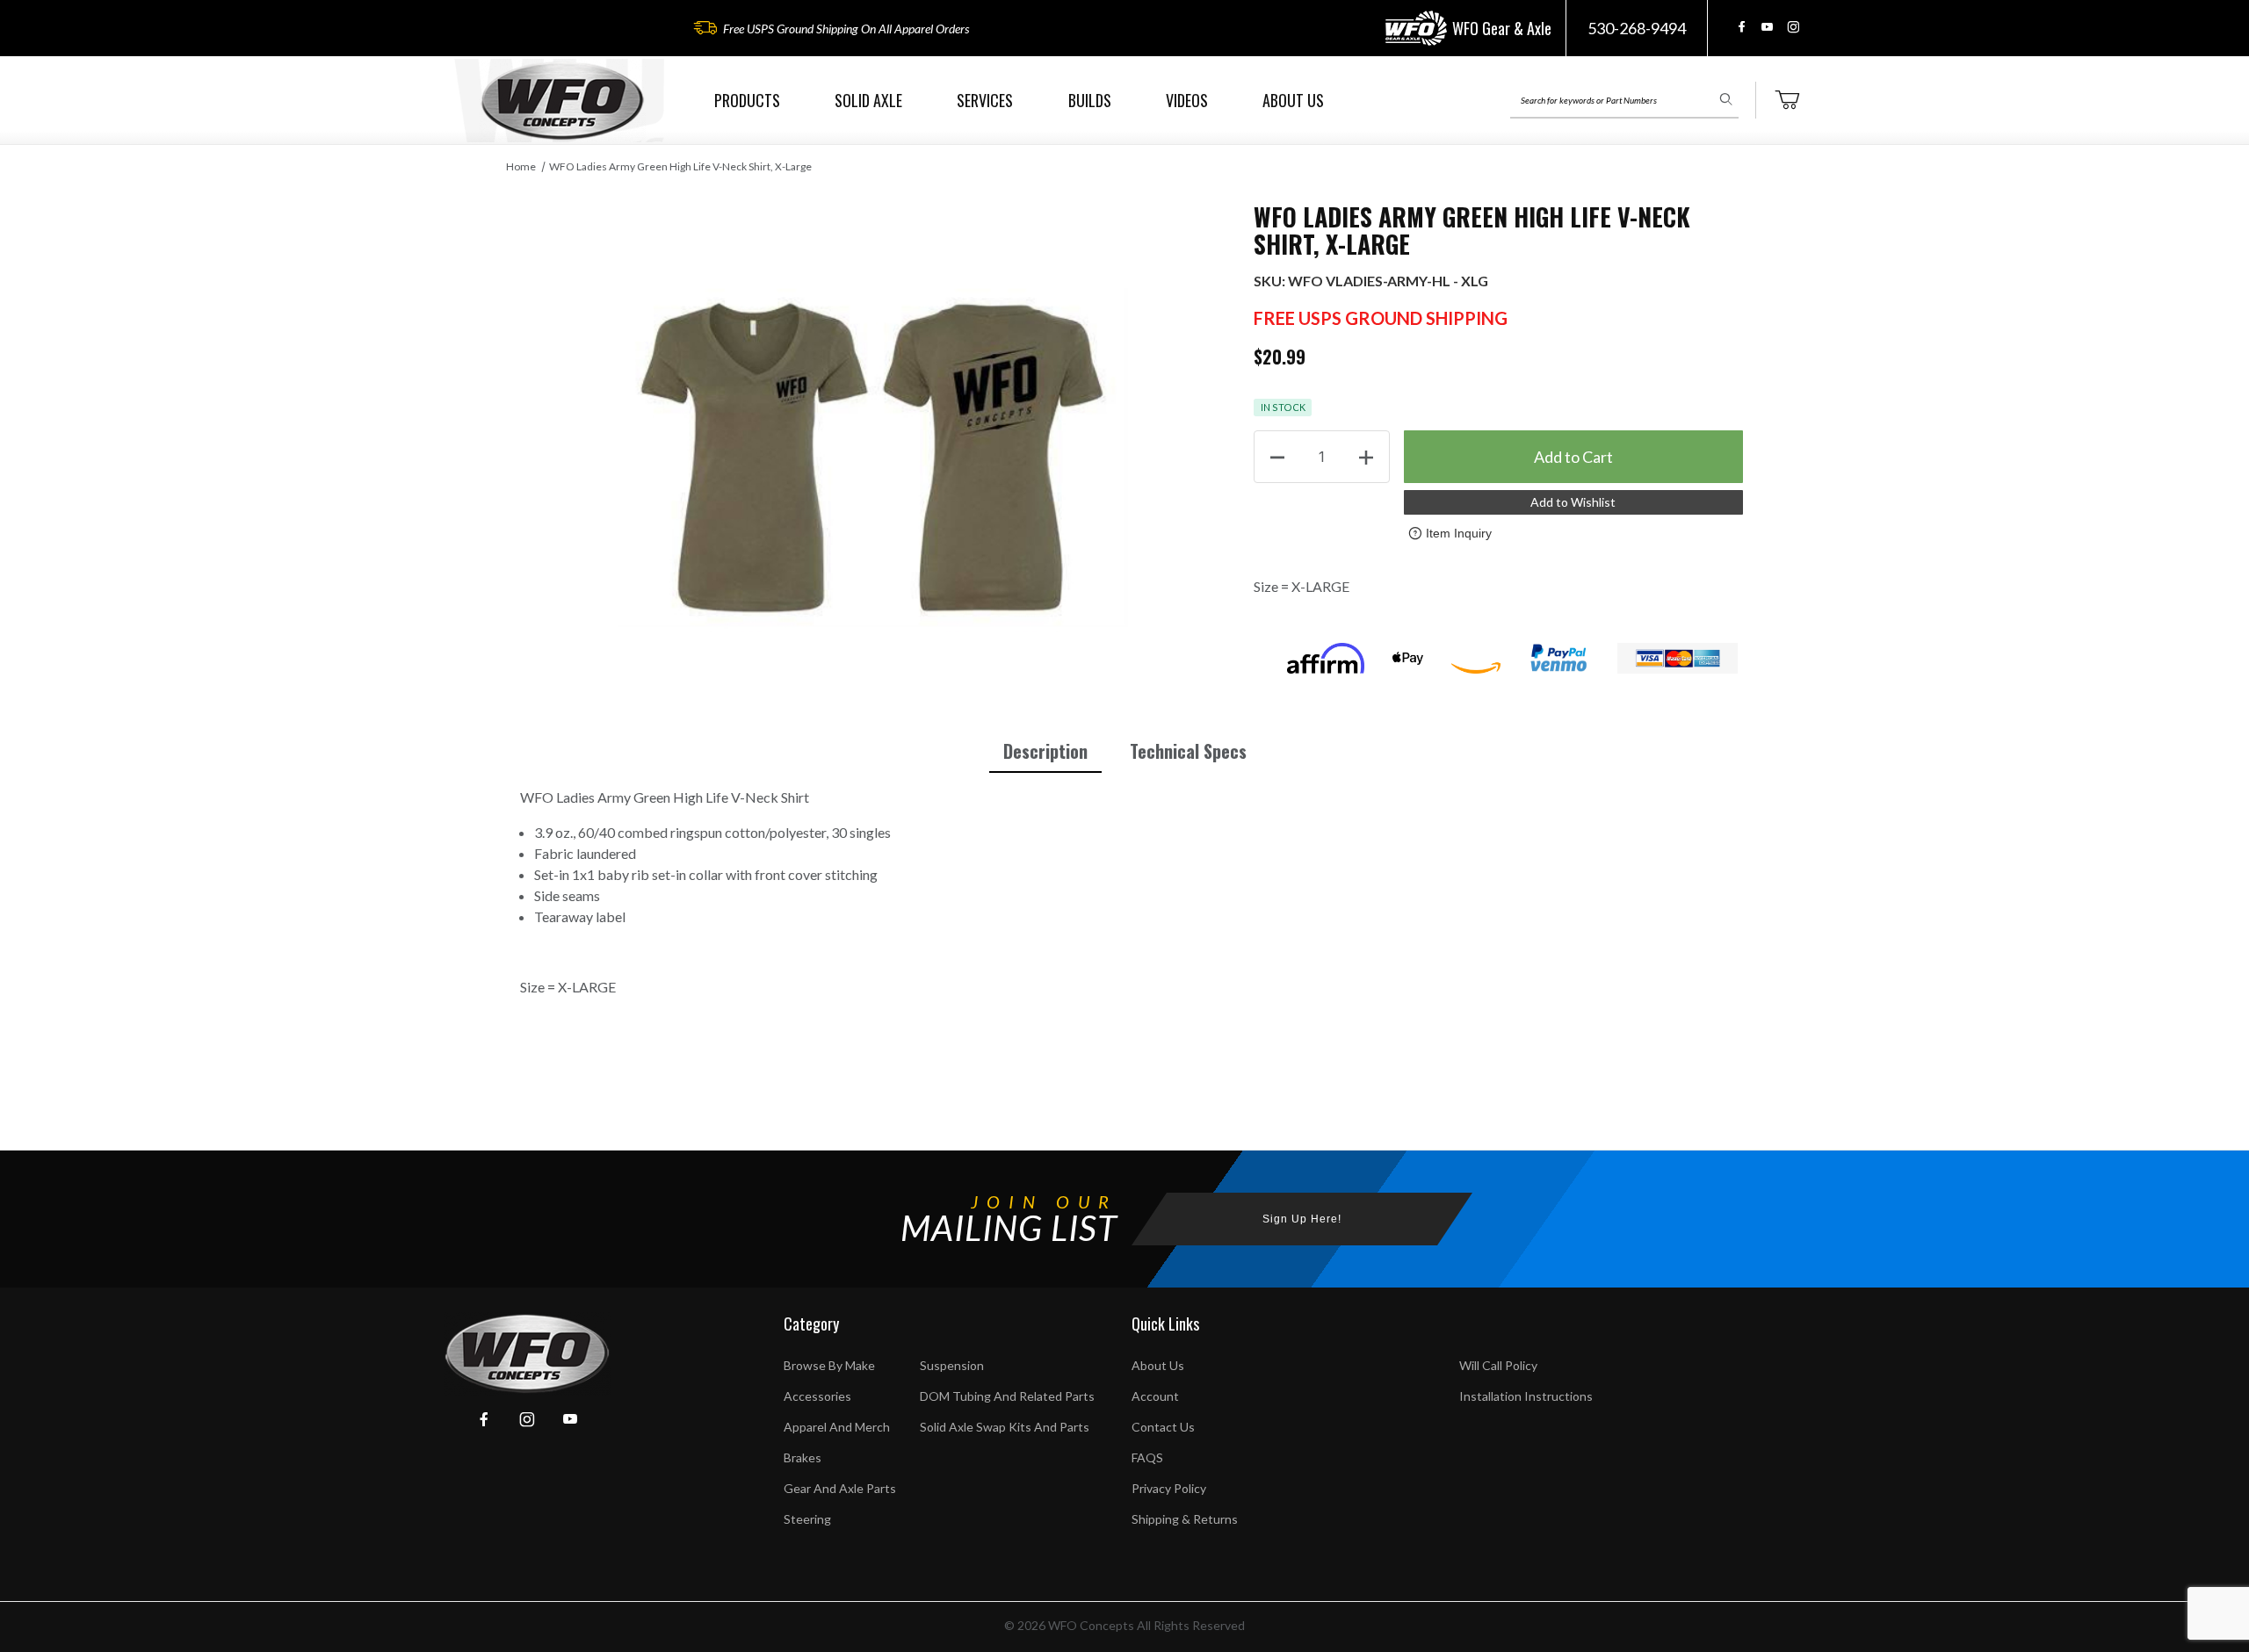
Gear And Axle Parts (840, 1488)
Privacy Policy (1169, 1488)
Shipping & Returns (1185, 1519)
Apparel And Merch (837, 1427)
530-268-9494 (1637, 28)
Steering (807, 1519)
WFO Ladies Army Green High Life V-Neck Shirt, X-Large (680, 166)
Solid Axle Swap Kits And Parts (1005, 1427)
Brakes (803, 1457)
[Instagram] (1793, 27)
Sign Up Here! (1302, 1219)
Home (521, 166)
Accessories (817, 1396)
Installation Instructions (1526, 1396)
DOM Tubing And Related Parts (1007, 1396)
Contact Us (1163, 1427)
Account (1155, 1396)
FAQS (1147, 1457)
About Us (1158, 1365)
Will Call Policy (1498, 1365)
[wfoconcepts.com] (562, 101)
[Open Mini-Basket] (1787, 100)
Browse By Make (829, 1365)
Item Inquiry (1459, 533)
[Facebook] (1742, 27)
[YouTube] (1767, 27)
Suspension (952, 1365)
